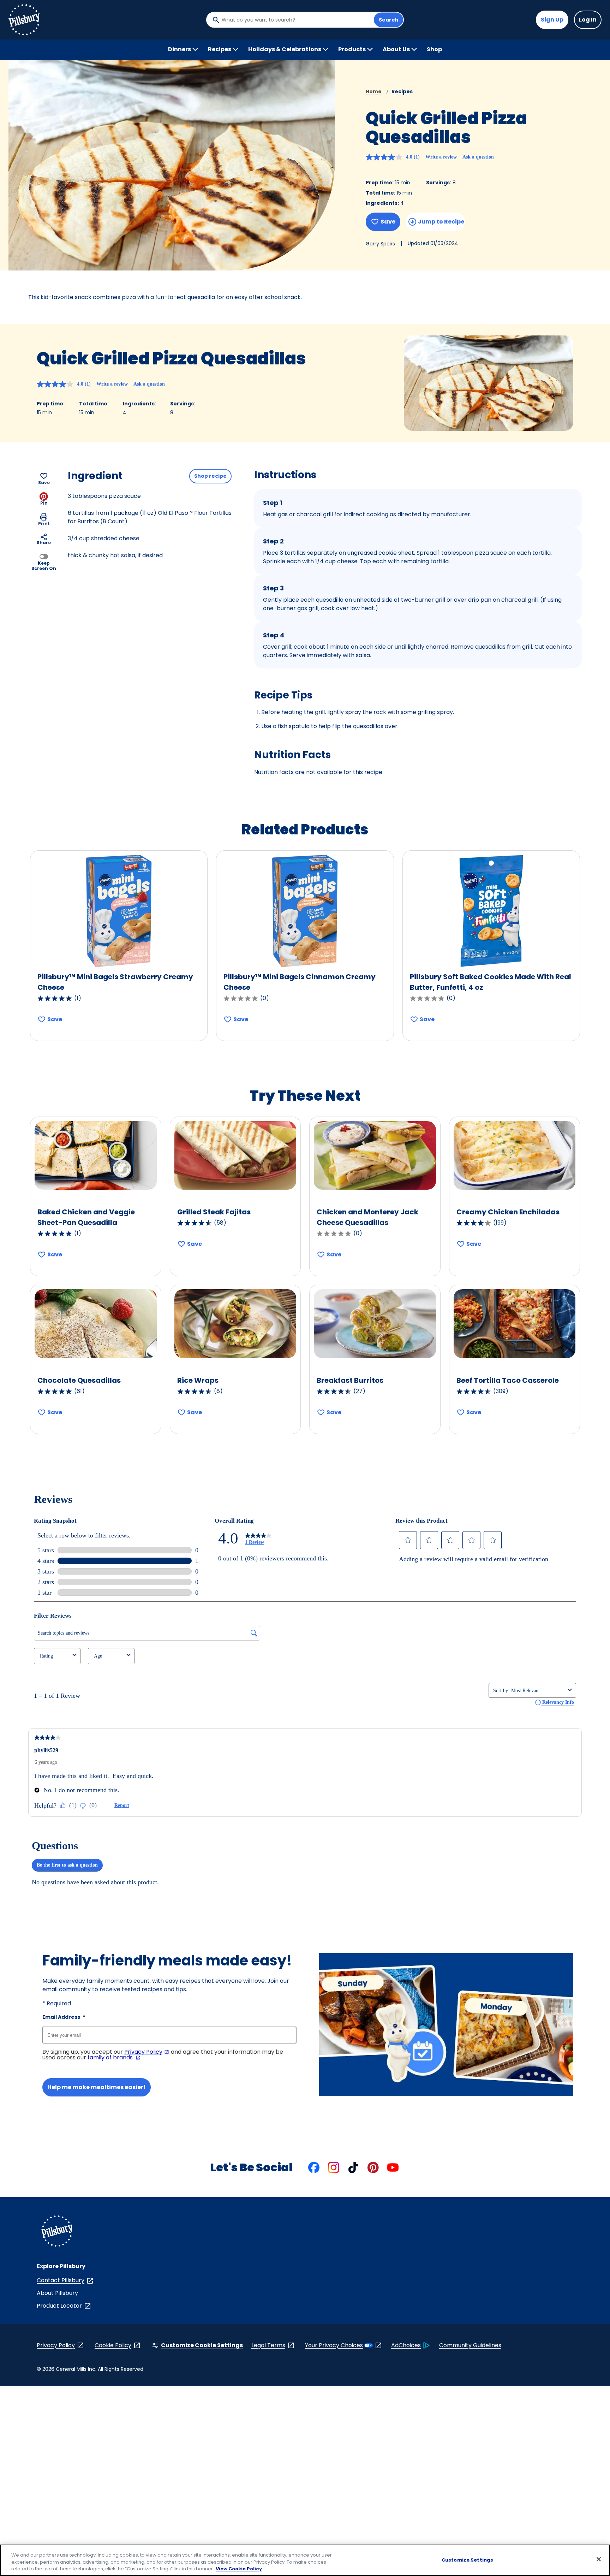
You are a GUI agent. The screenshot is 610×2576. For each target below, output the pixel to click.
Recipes (402, 91)
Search (388, 20)
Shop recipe (210, 476)
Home (374, 91)
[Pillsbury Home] (24, 20)
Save (388, 222)
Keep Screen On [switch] (44, 566)
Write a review (441, 157)
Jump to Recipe (441, 222)
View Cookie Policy (239, 2569)
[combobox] (296, 20)
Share (44, 543)
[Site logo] (56, 2232)
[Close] (599, 2559)
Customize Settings (467, 2560)
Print (44, 523)
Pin (44, 503)
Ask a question (478, 157)
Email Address (64, 2017)
